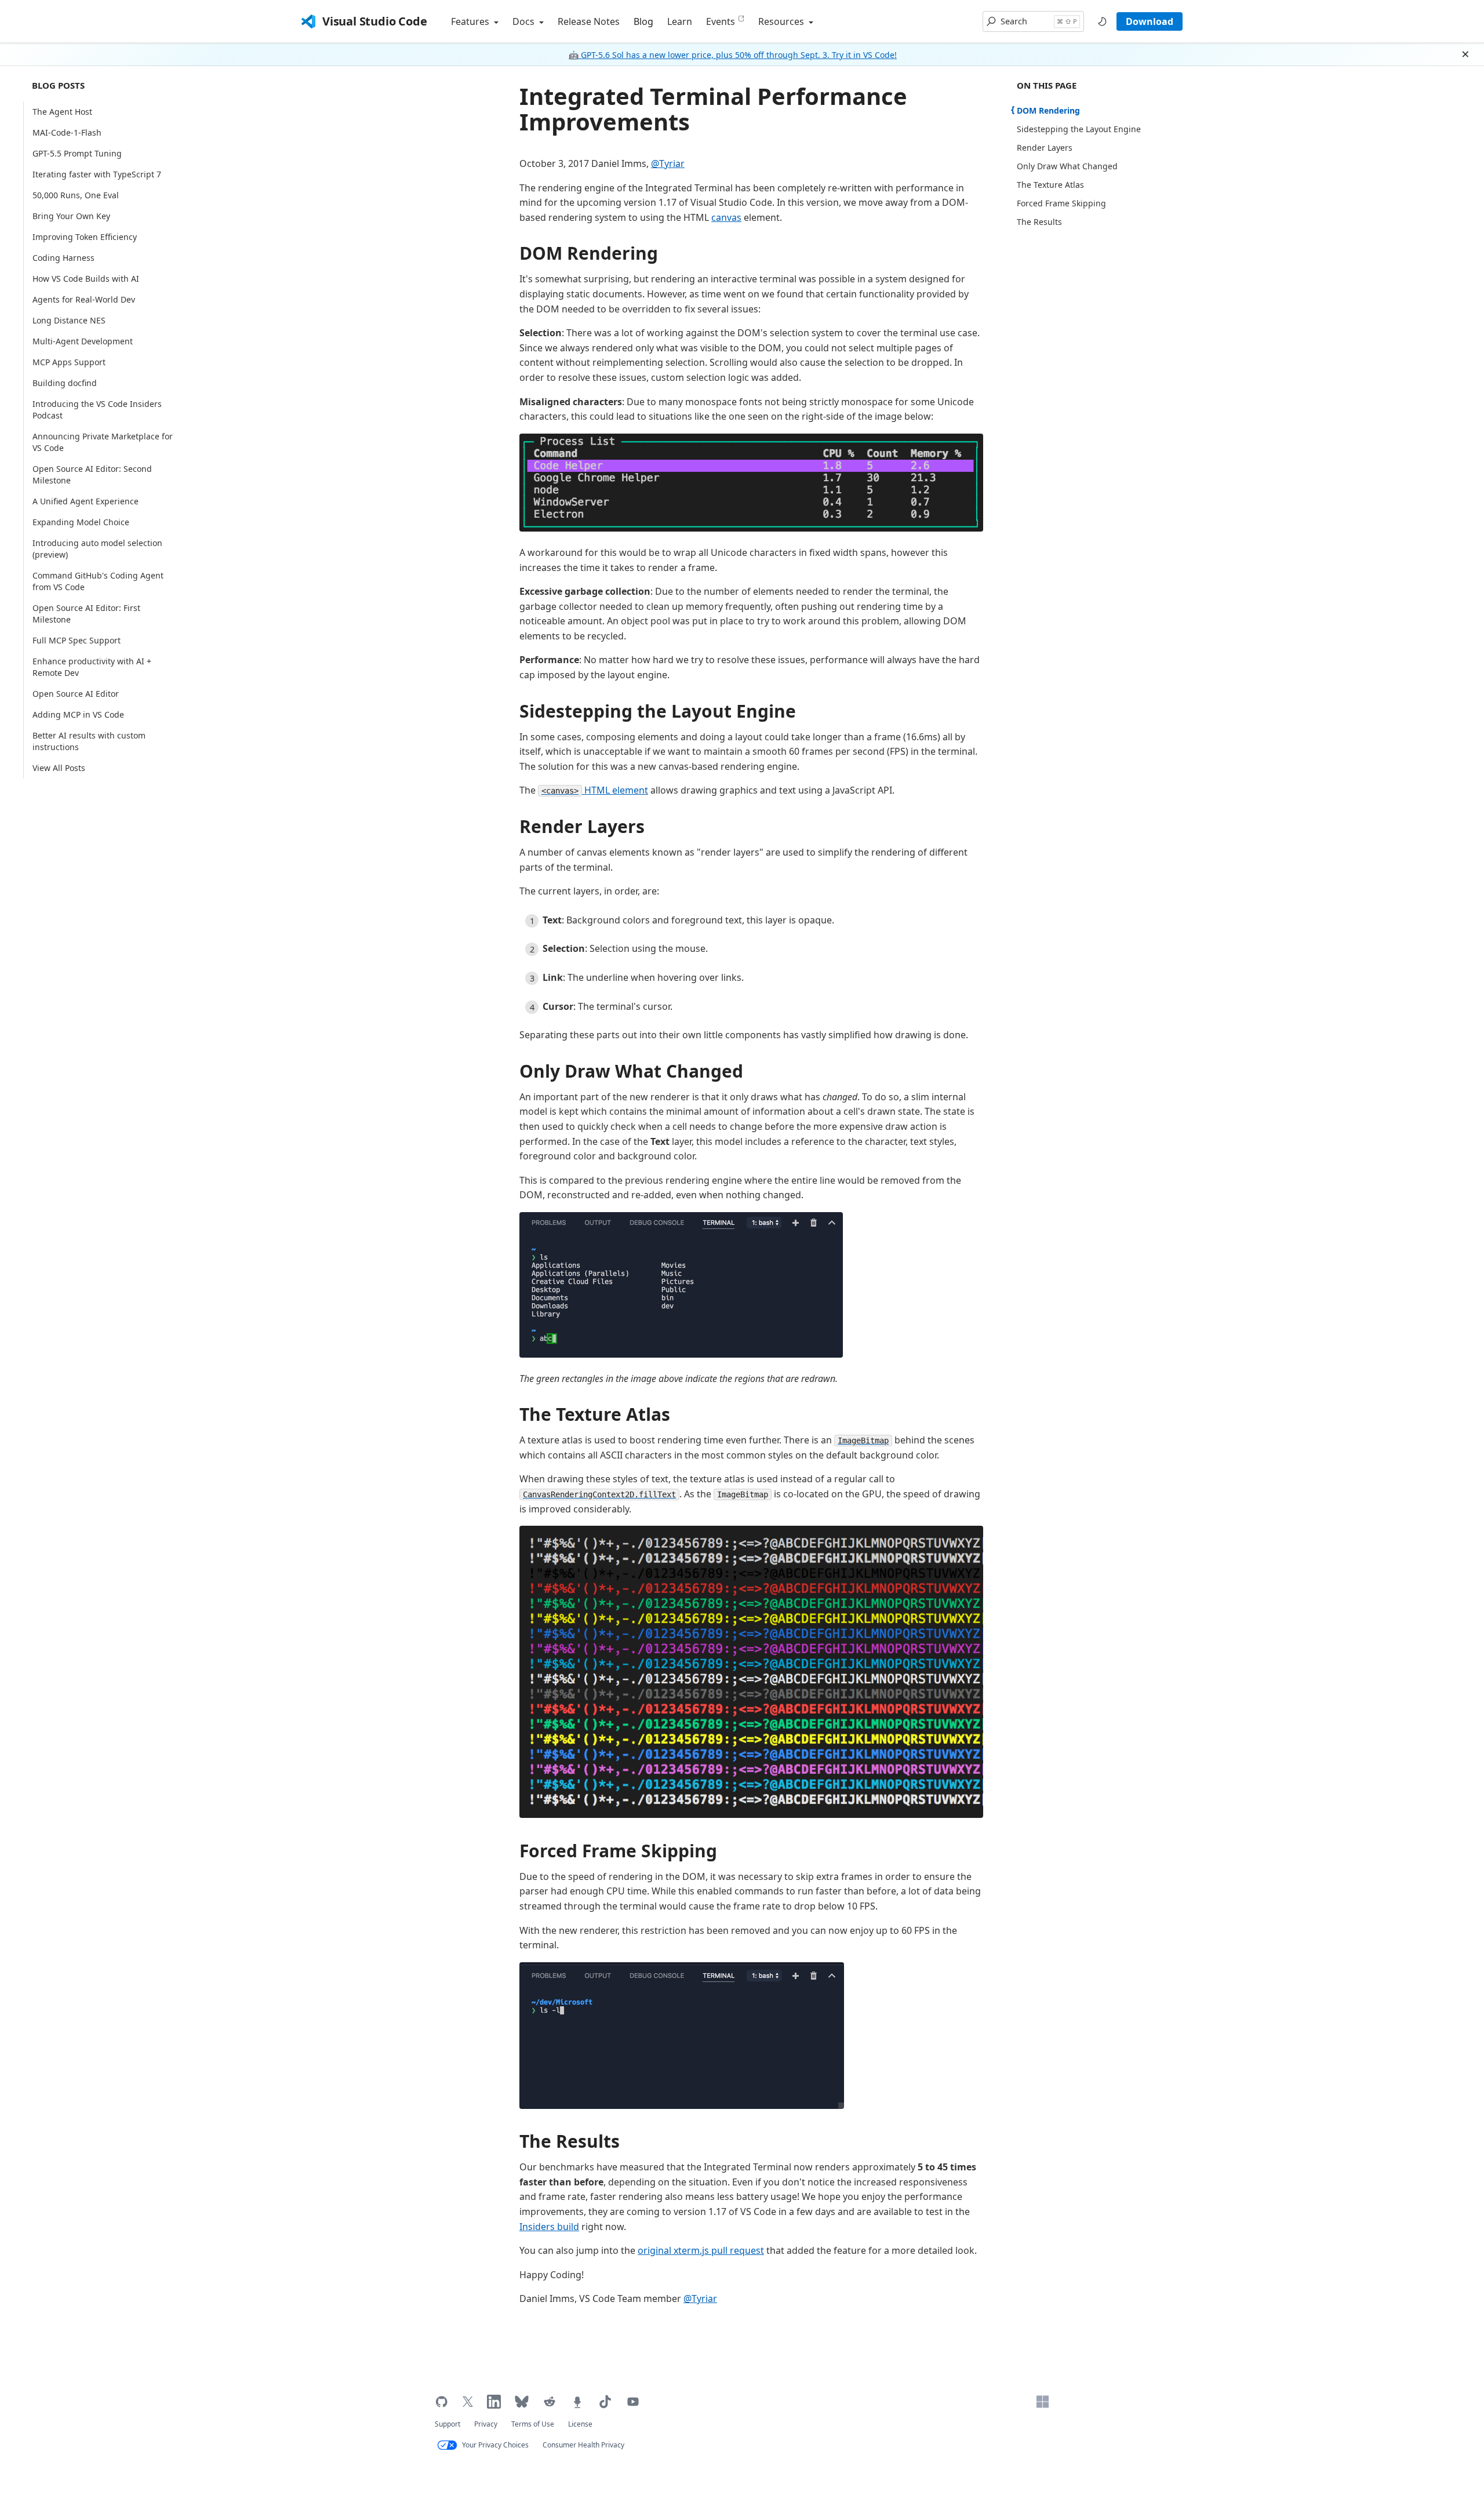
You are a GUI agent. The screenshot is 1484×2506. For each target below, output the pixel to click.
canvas (726, 217)
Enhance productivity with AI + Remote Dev (92, 667)
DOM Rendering (589, 253)
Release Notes (589, 21)
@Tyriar (668, 163)
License (580, 2424)
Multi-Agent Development (83, 341)
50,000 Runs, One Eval (76, 195)
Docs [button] (525, 21)
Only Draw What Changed (631, 1071)
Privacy (486, 2424)
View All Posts (59, 768)
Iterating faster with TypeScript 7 (97, 174)
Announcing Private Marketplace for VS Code (103, 442)
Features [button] (471, 21)
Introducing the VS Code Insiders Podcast (97, 410)
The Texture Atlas (595, 1414)
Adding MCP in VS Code (78, 714)
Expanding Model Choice (81, 522)
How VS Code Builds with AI (86, 279)
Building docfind (65, 383)
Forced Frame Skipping (618, 1851)
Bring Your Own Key (71, 216)
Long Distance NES (69, 320)
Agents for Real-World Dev (84, 299)
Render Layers (582, 826)
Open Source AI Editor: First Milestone (86, 614)
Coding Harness (63, 258)
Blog (643, 21)
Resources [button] (782, 21)
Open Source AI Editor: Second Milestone (92, 474)
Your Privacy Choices (495, 2445)
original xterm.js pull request (701, 2250)
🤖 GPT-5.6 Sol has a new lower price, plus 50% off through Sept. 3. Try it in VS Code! (733, 55)
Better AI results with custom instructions (89, 741)
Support (448, 2424)
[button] (1033, 21)
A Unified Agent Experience (86, 501)
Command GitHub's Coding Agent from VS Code (98, 581)
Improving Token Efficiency (85, 237)
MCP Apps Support (69, 362)
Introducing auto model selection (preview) (97, 549)
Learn (680, 21)
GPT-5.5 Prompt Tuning (77, 153)
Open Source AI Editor (76, 694)
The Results (570, 2141)
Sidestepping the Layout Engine (658, 711)
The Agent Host (62, 112)
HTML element (595, 790)
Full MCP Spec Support (77, 640)
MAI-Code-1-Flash (67, 132)
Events (721, 21)
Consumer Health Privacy (583, 2445)
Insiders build (549, 2227)
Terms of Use (533, 2424)
